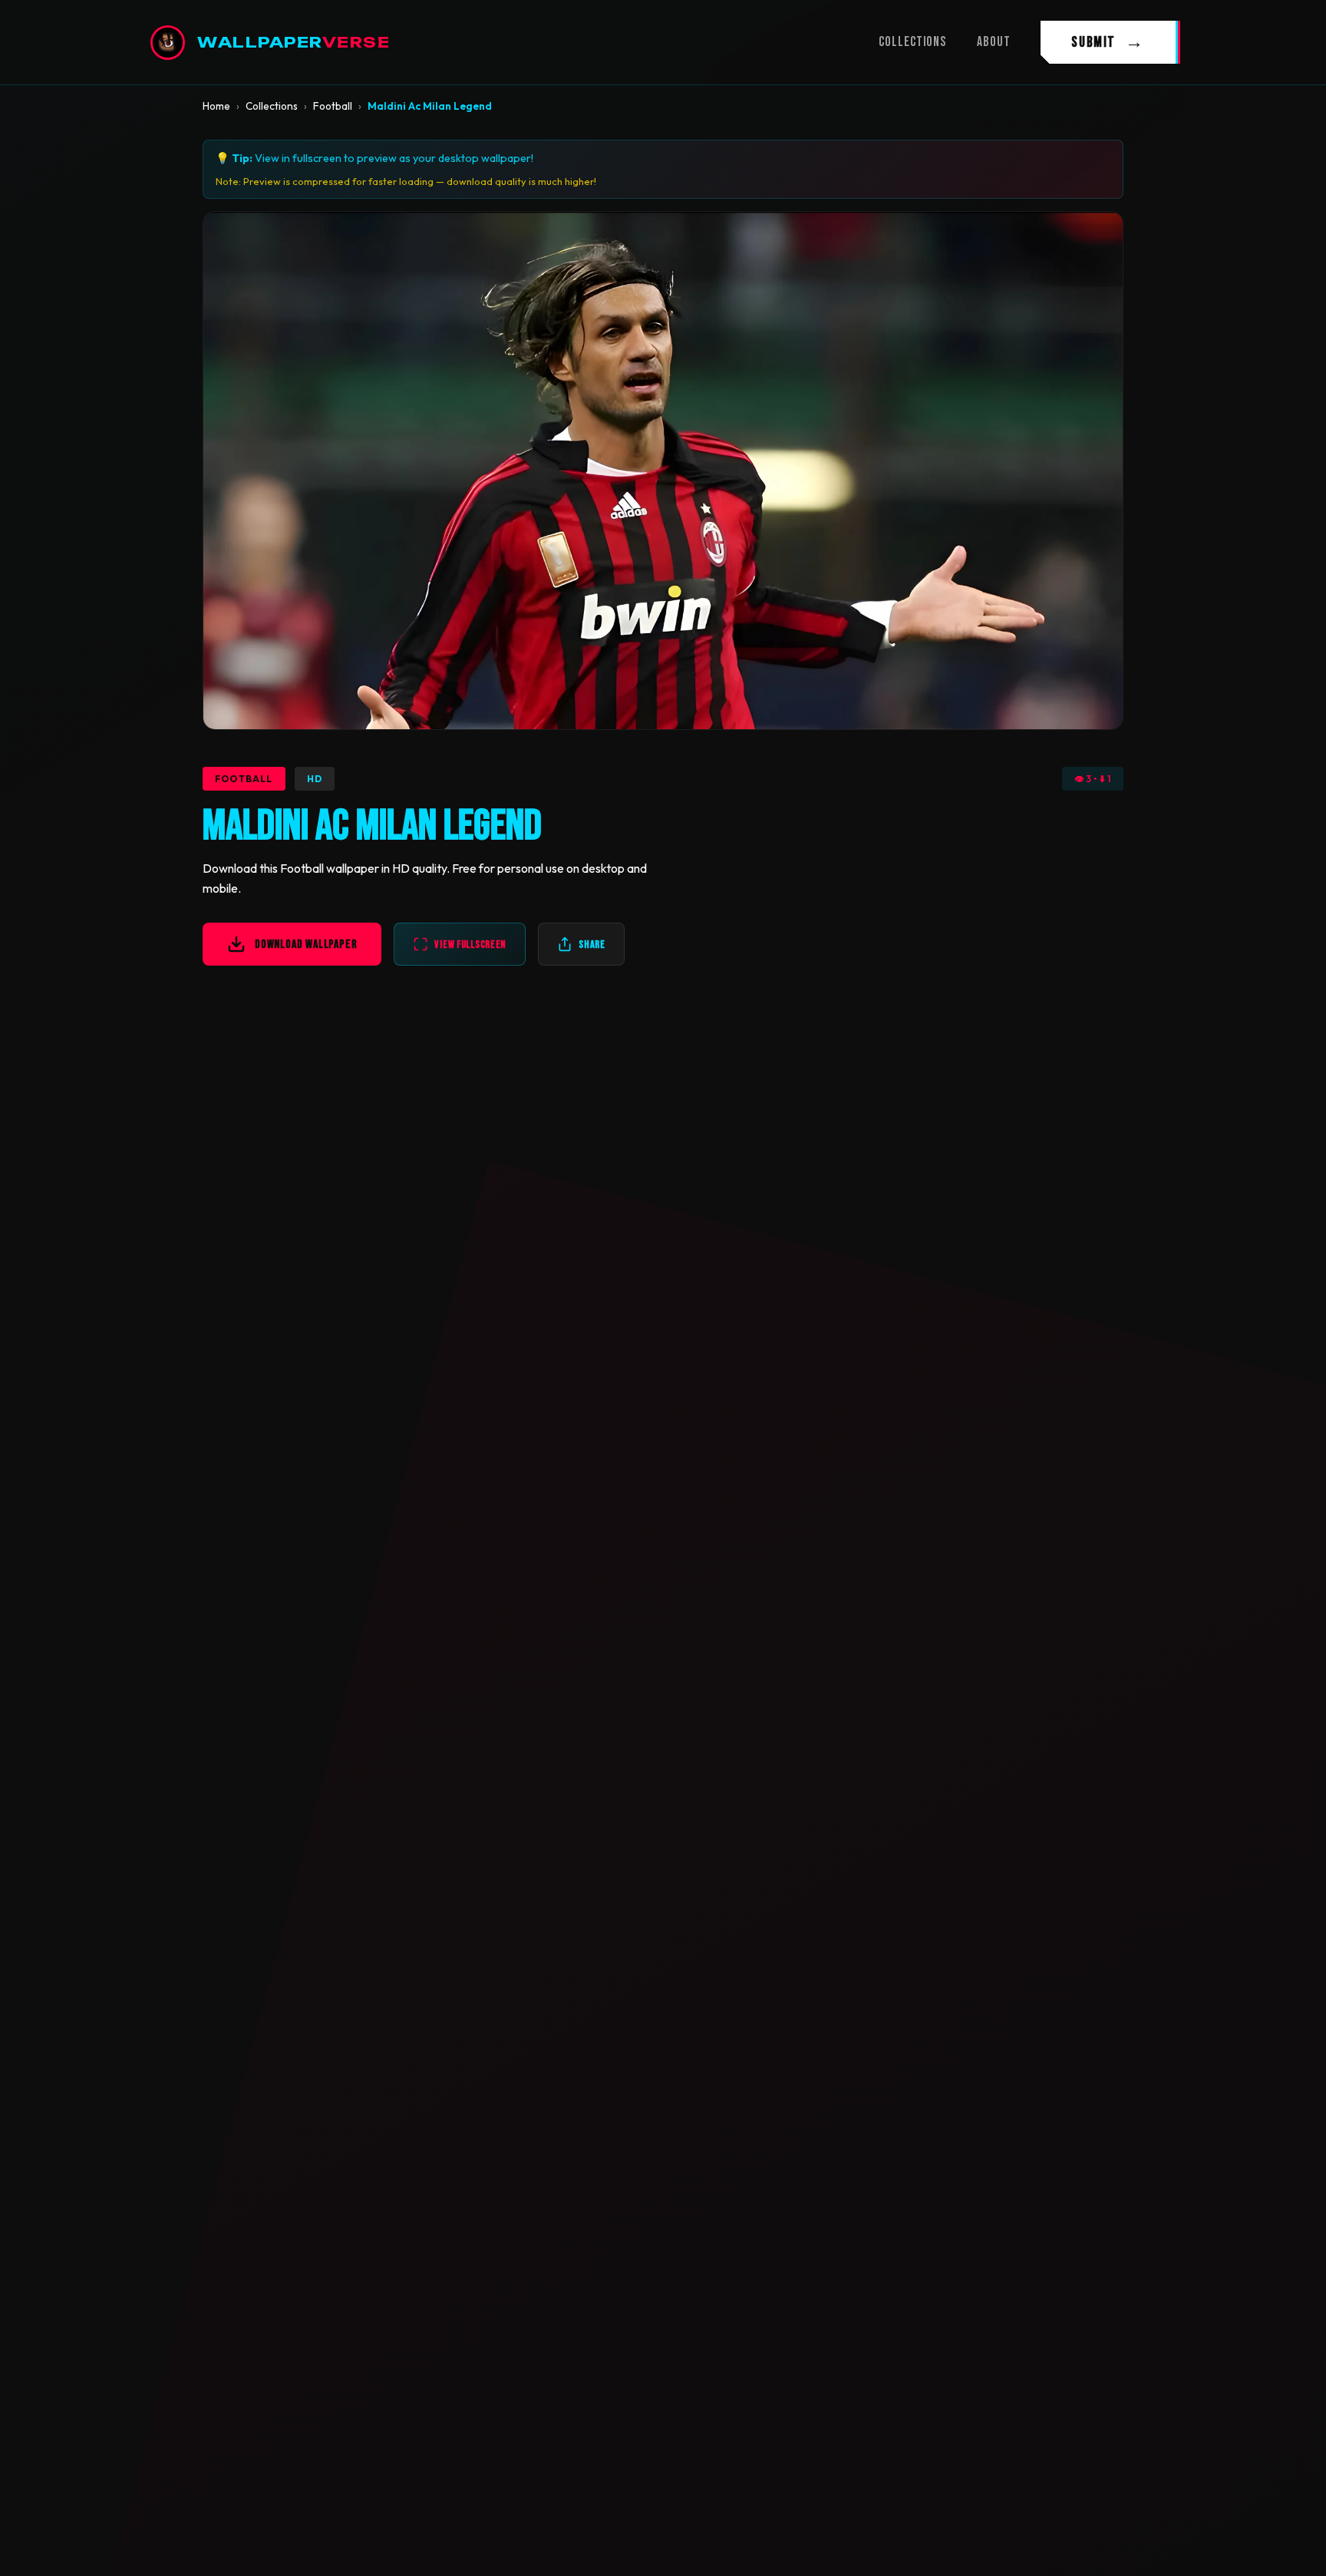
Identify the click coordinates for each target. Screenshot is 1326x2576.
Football (333, 106)
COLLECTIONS (912, 42)
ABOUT (993, 42)
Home (216, 106)
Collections (272, 106)
